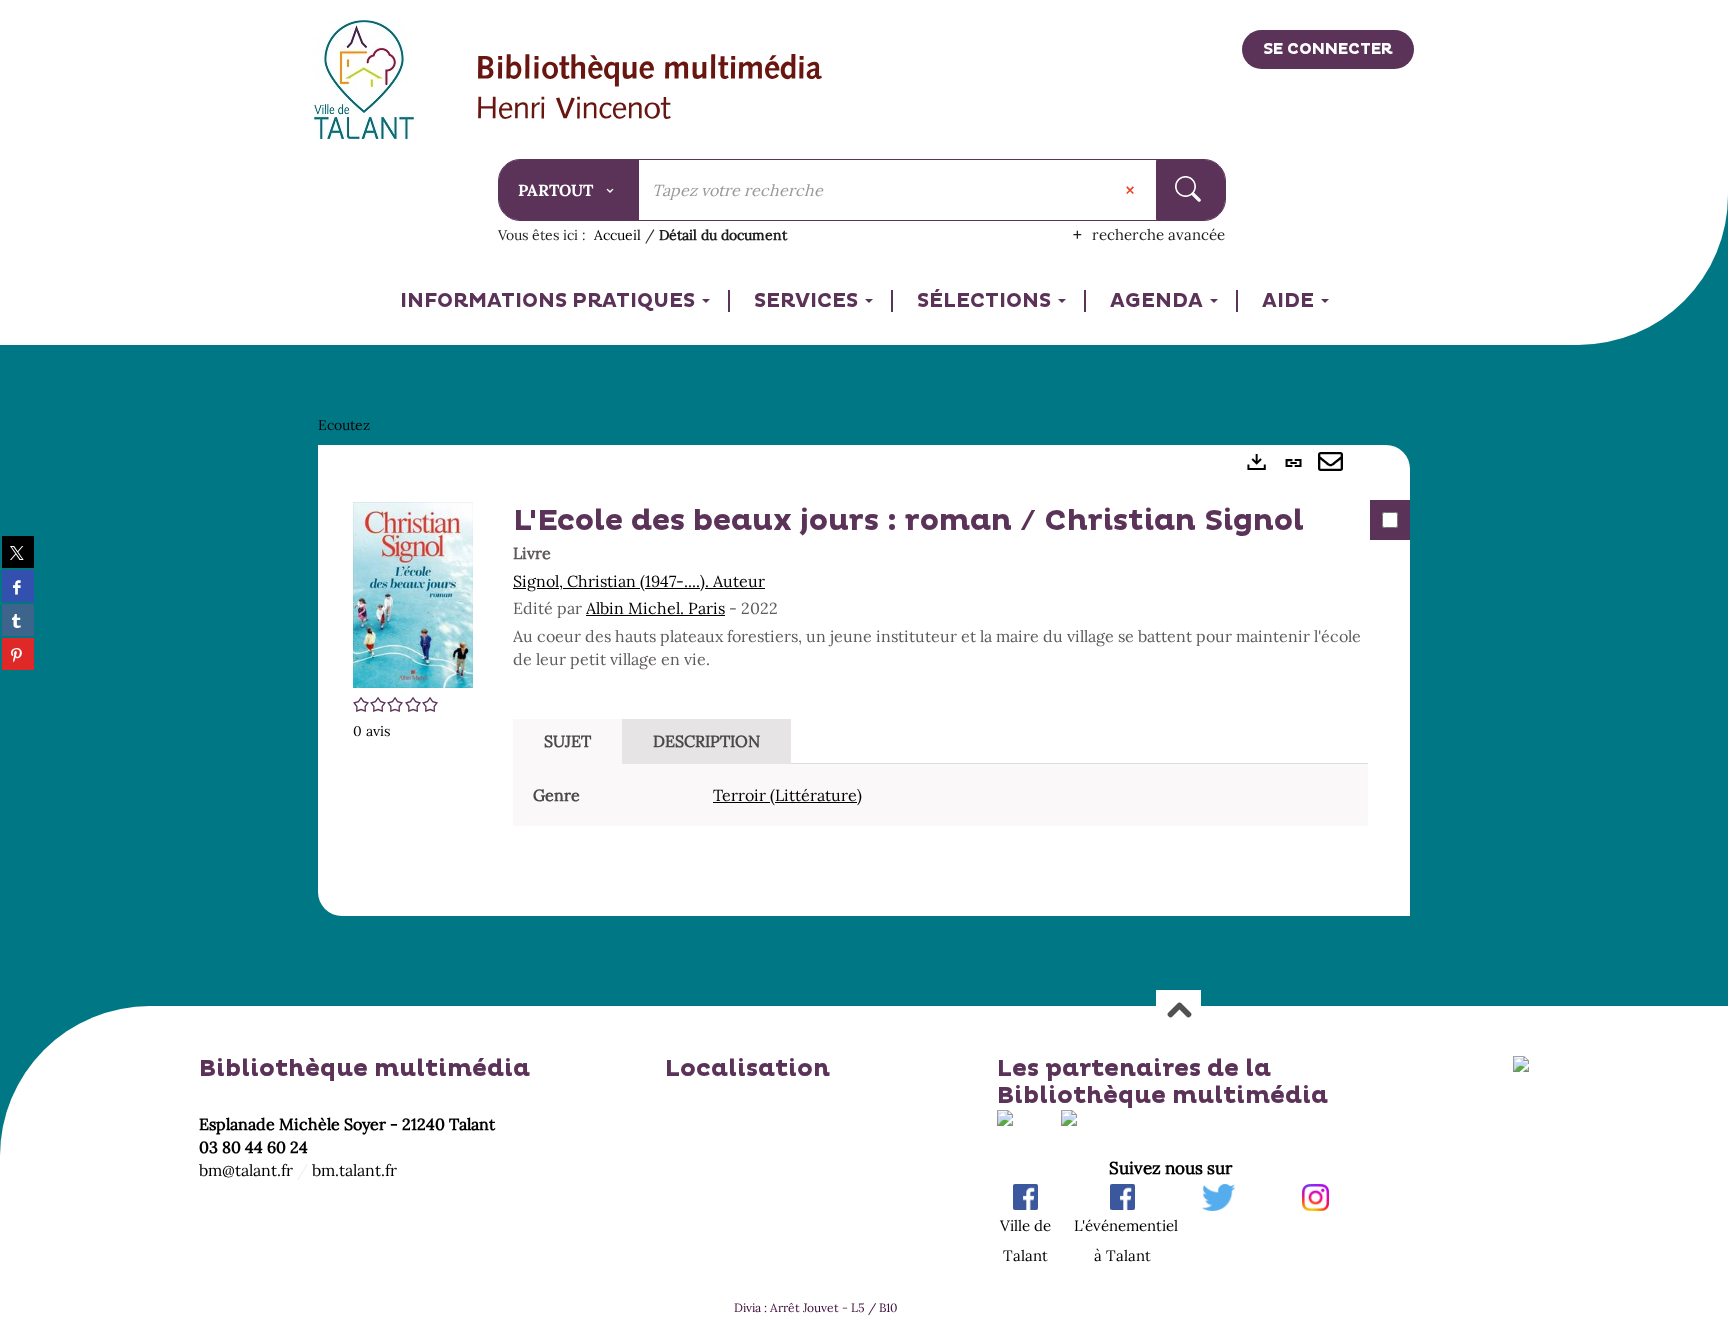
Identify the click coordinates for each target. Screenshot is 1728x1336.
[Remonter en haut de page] (1178, 1011)
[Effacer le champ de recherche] (1132, 190)
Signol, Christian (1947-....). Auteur (639, 581)
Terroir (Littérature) (787, 795)
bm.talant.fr (354, 1170)
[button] (413, 593)
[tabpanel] (864, 681)
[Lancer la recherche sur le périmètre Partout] (1190, 190)
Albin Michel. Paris (655, 608)
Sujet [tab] (567, 741)
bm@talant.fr (246, 1170)
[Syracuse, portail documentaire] (650, 89)
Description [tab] (706, 741)
